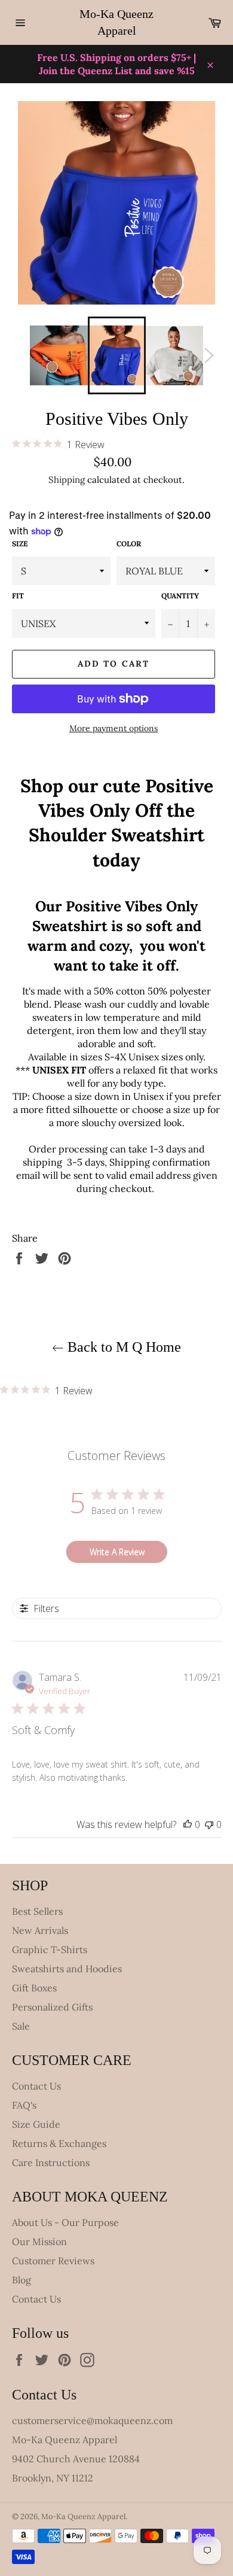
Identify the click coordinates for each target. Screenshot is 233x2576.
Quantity (180, 596)
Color (129, 544)
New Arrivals (40, 1930)
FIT (18, 596)
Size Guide (36, 2124)
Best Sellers (37, 1911)
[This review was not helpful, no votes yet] (209, 1824)
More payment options (114, 728)
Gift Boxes (34, 1988)
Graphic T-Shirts (50, 1950)
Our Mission (39, 2242)
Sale (21, 2026)
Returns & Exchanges (59, 2143)
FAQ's (24, 2105)
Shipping (67, 480)
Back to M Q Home (122, 1347)
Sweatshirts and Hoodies (67, 1969)
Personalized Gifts (52, 2007)
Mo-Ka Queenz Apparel (116, 22)
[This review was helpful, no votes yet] (188, 1824)
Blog (22, 2280)
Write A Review (117, 1552)
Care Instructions (51, 2163)
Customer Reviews (53, 2261)
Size (20, 544)
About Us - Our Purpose (65, 2222)
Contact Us (36, 2086)
